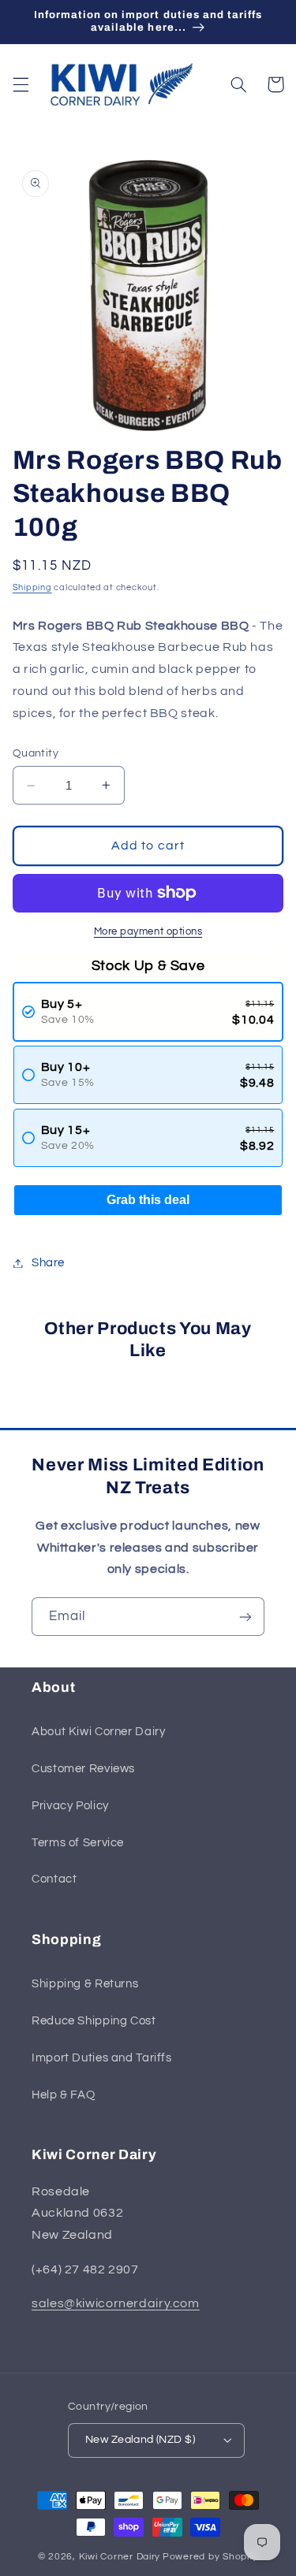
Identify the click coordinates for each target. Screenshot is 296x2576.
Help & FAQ (63, 2095)
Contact (54, 1879)
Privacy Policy (70, 1806)
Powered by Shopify (210, 2557)
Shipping (32, 587)
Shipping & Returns (85, 1984)
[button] (21, 84)
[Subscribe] (245, 1617)
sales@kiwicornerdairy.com (116, 2303)
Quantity (36, 753)
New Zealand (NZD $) (140, 2440)
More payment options (148, 932)
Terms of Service (78, 1843)
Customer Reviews (83, 1769)
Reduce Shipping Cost (94, 2021)
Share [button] (48, 1263)
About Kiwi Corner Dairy (99, 1732)
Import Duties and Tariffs (102, 2058)
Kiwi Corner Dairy (120, 2557)
